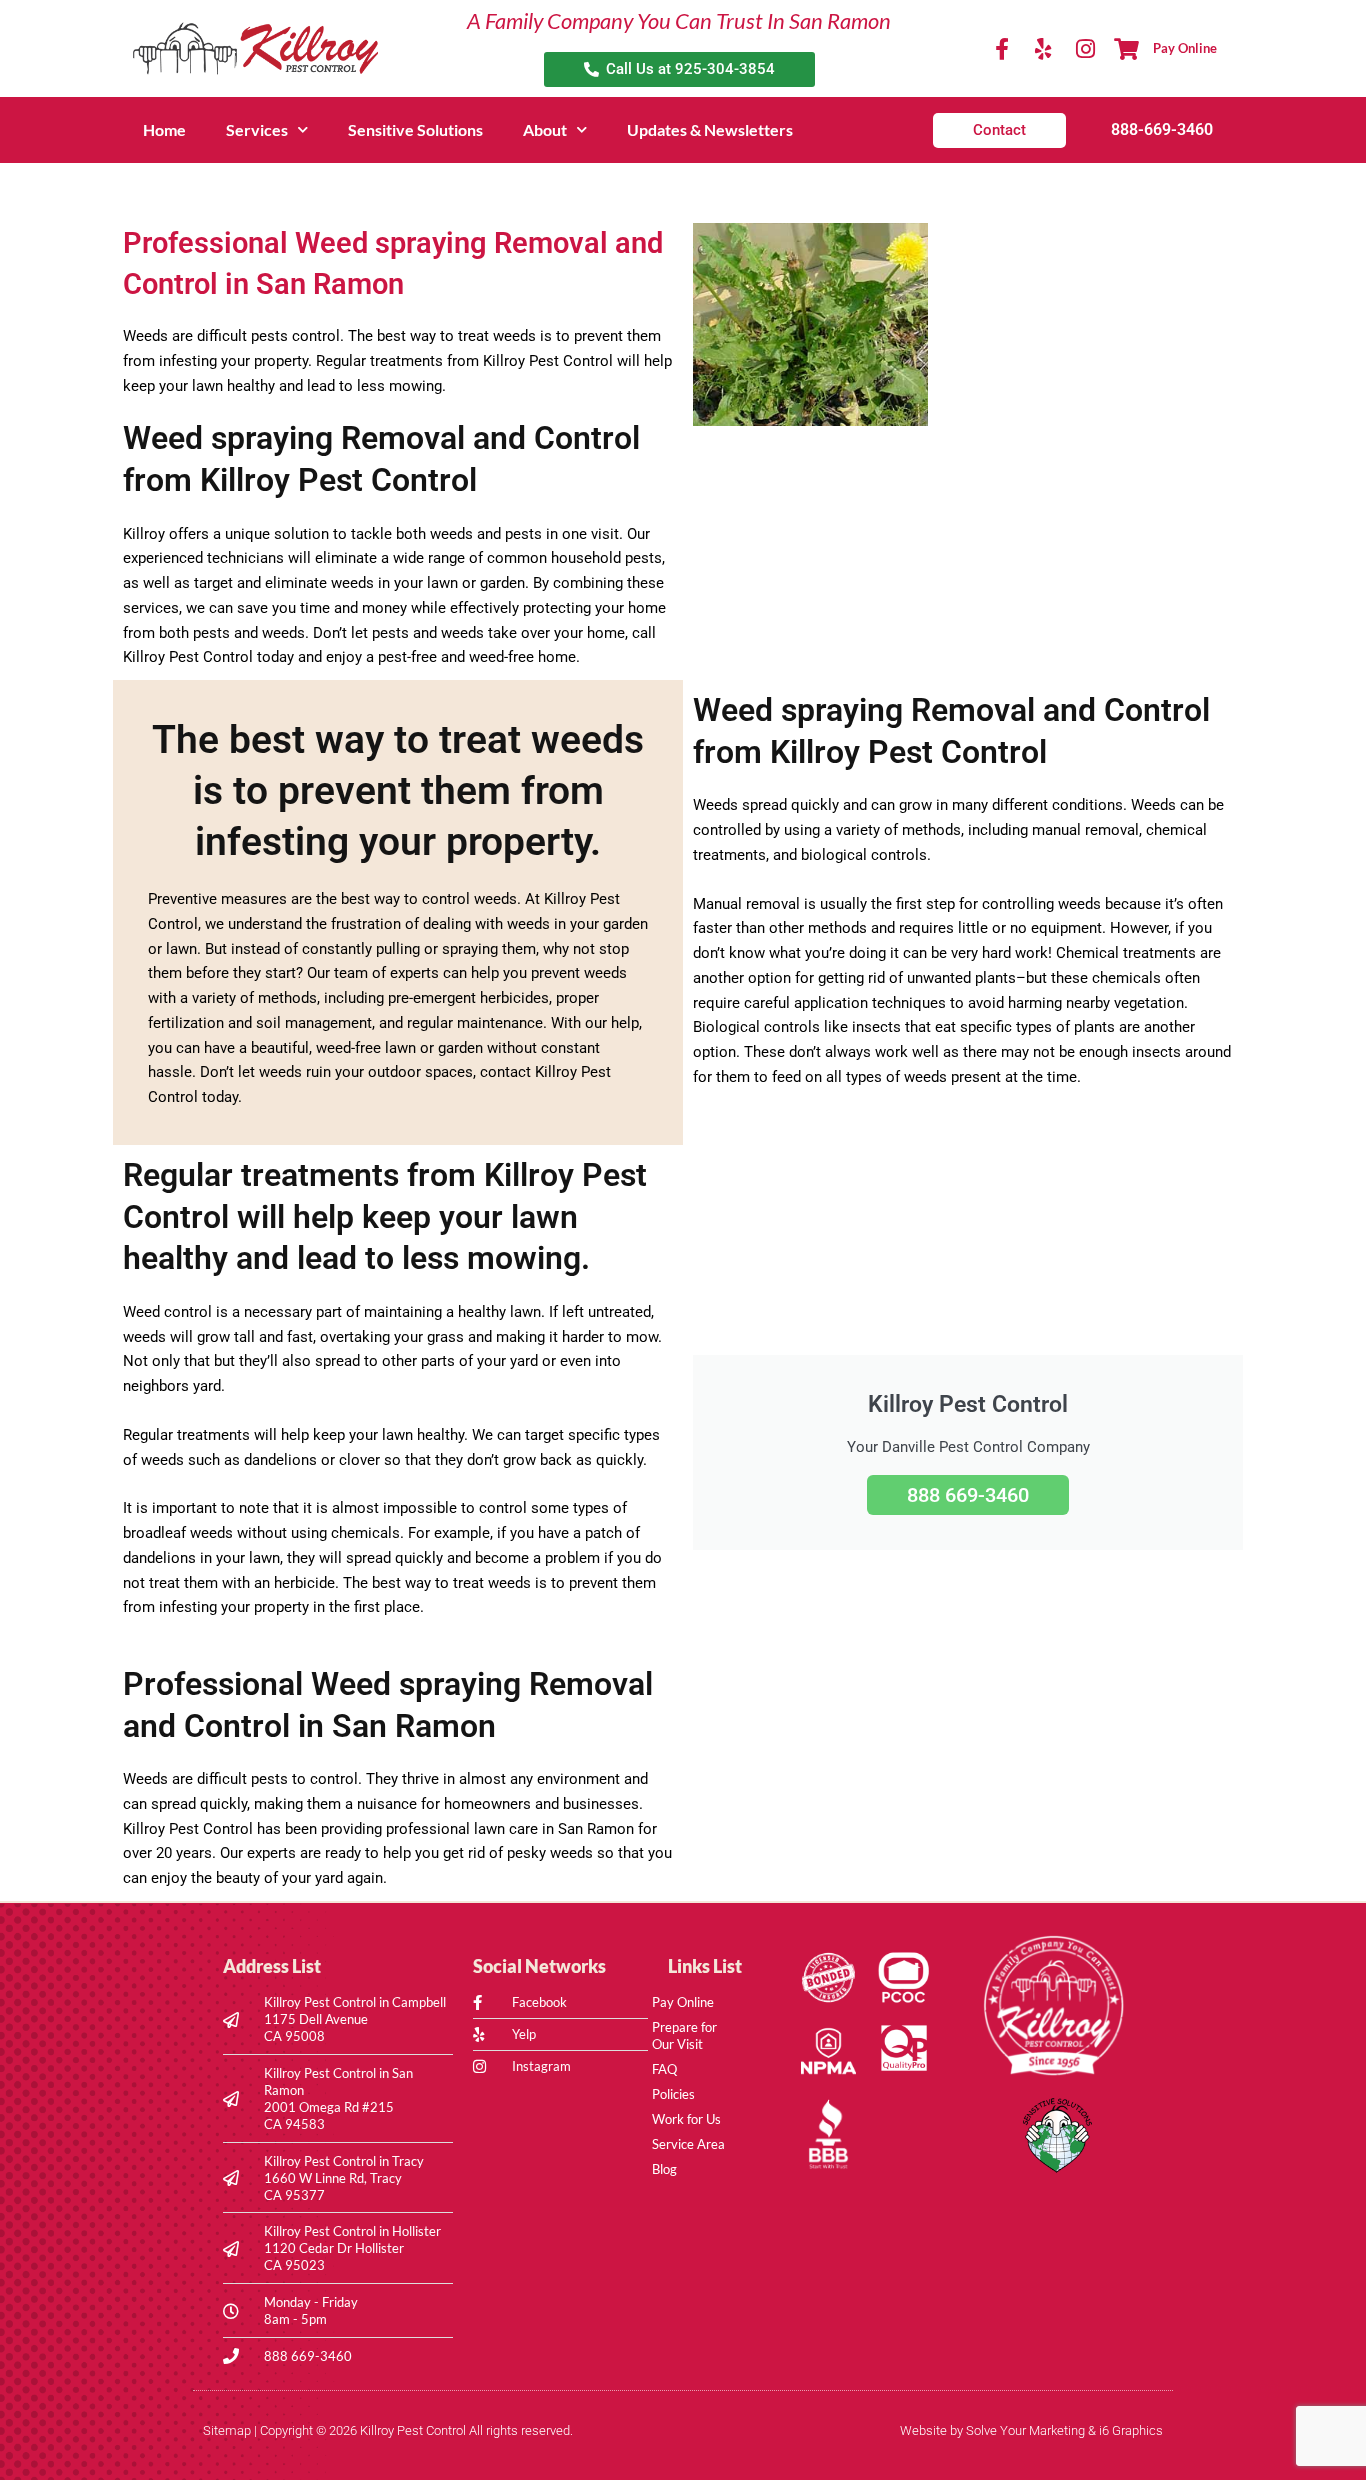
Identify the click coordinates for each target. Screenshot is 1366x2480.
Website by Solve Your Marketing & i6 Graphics (1031, 2430)
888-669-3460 (1162, 129)
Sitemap (227, 2430)
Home (164, 129)
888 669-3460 (968, 1495)
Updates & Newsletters (710, 129)
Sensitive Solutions (415, 129)
